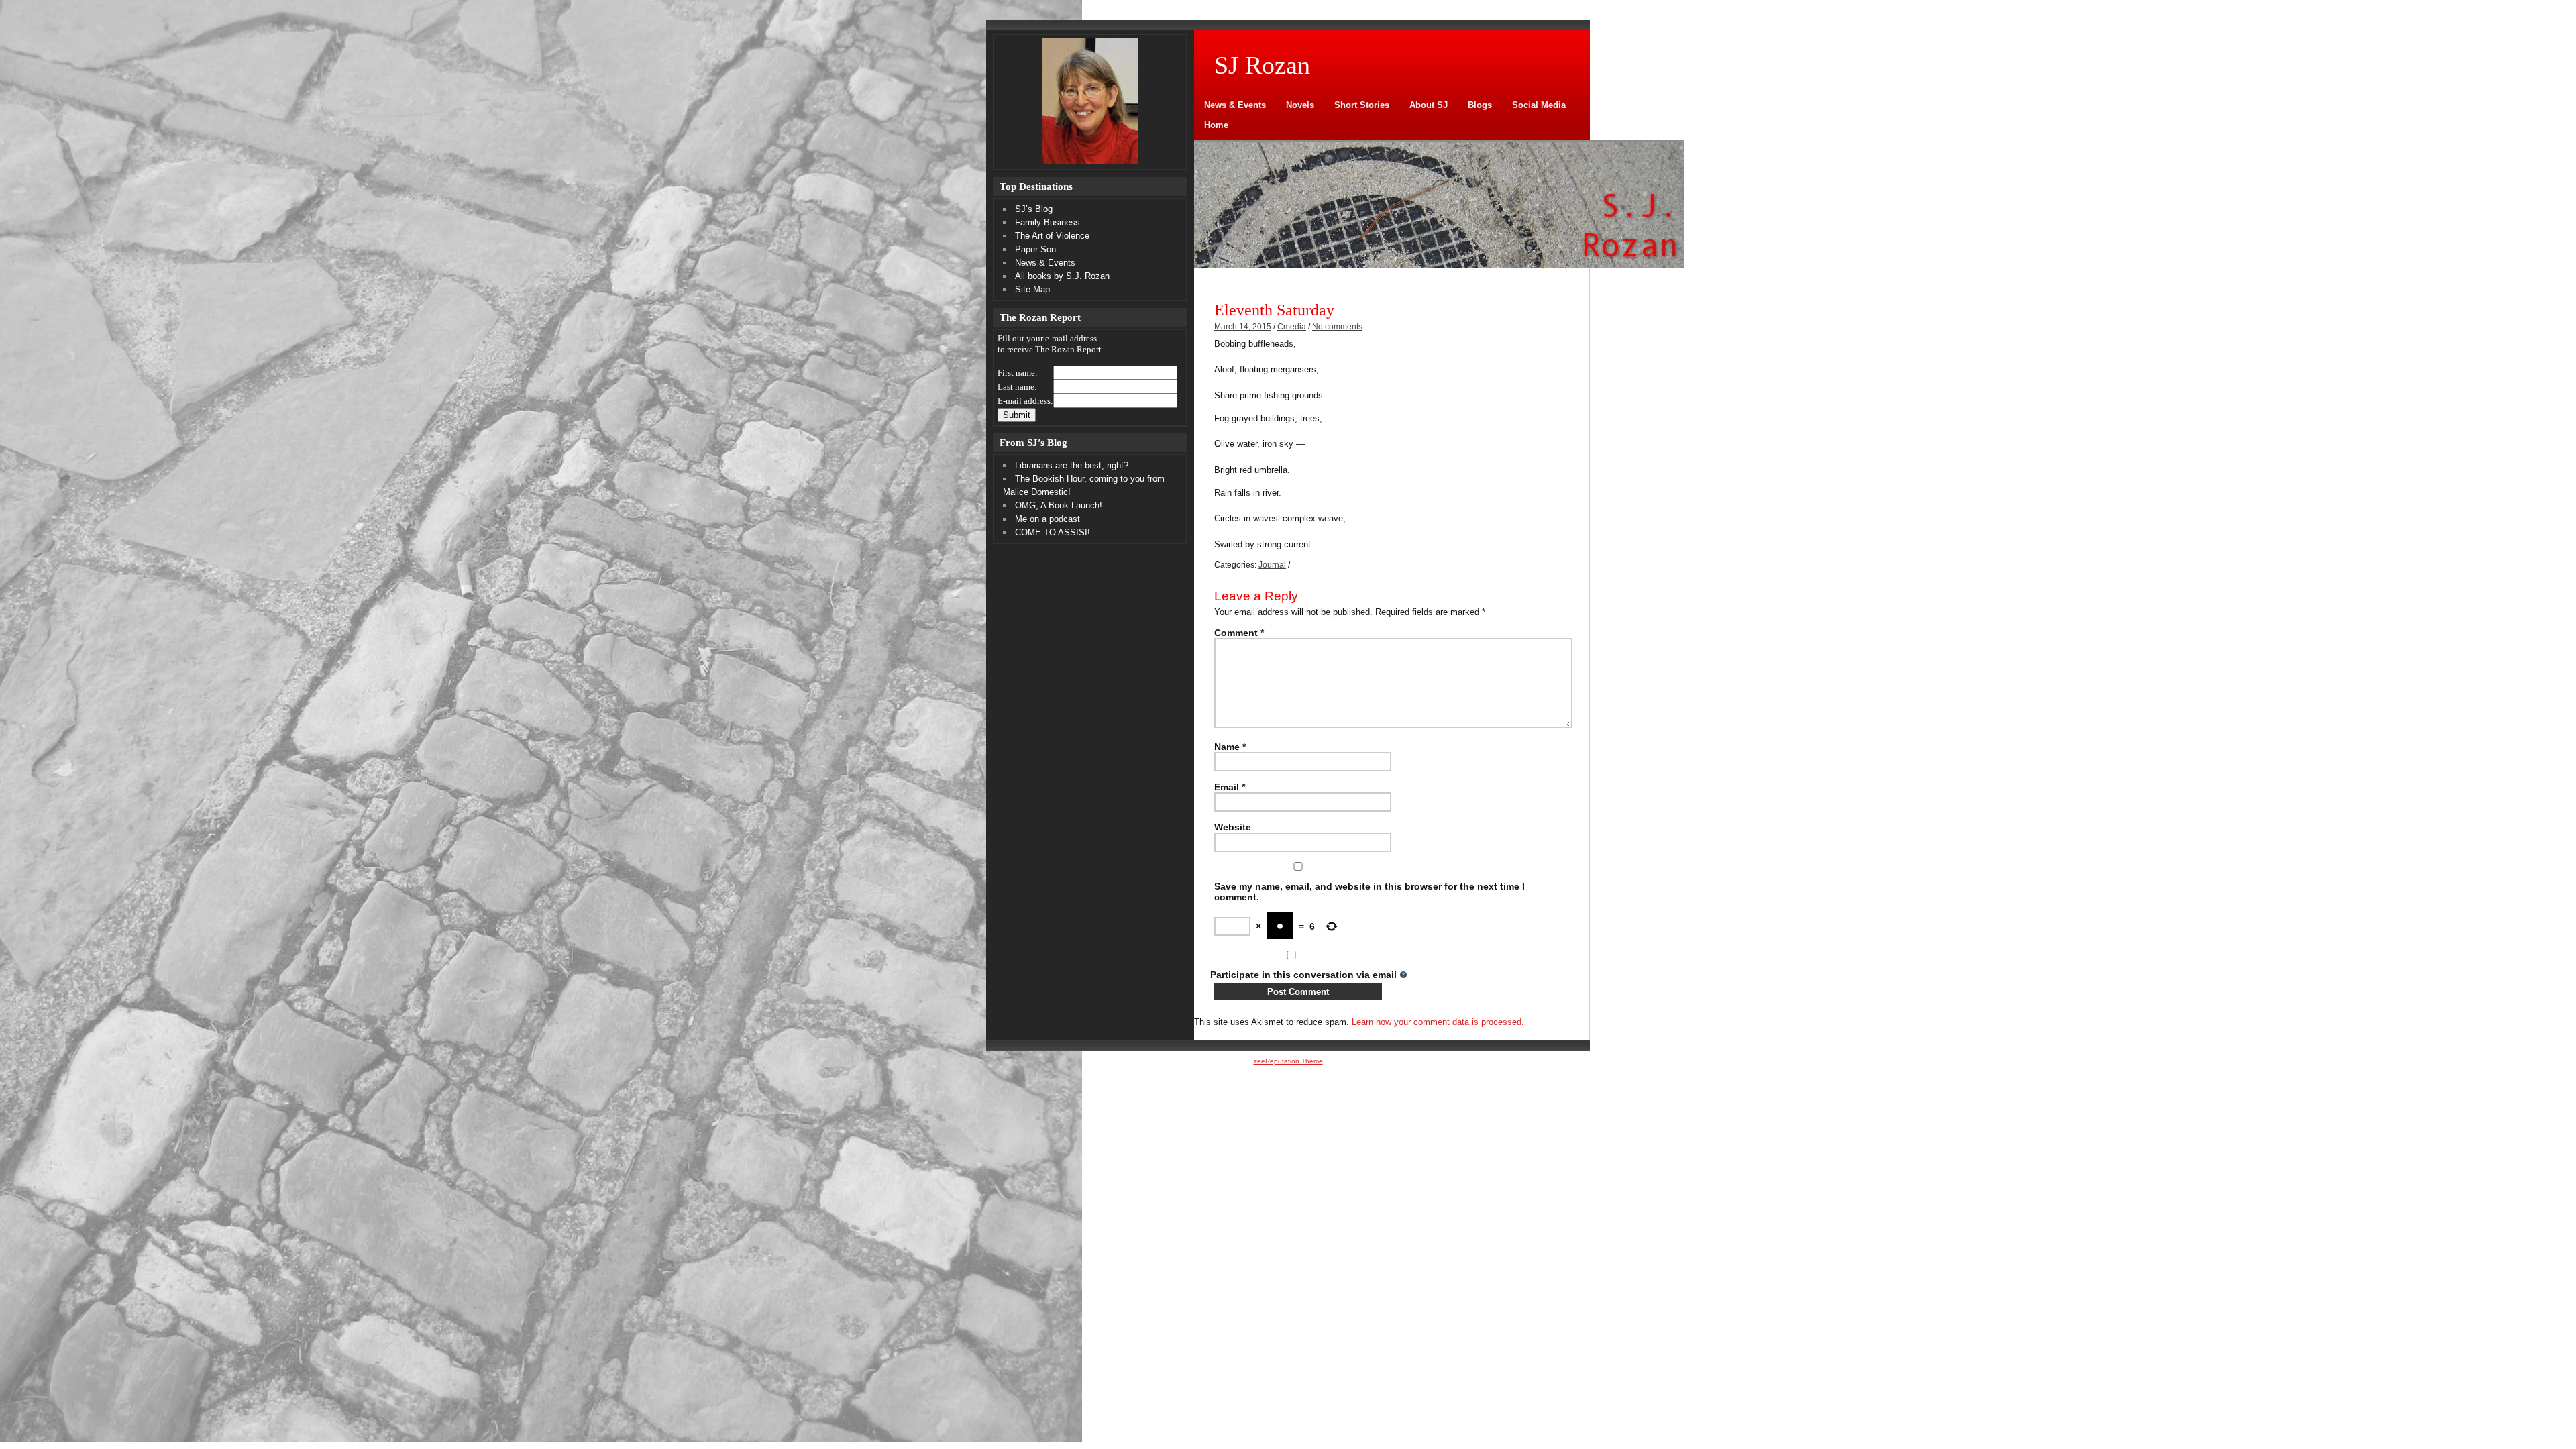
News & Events (1235, 105)
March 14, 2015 (1243, 327)
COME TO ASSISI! (1053, 532)
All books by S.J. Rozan (1062, 276)
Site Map (1032, 289)
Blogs (1480, 105)
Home (1216, 125)
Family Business (1048, 222)
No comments (1337, 327)
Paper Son (1035, 249)
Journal (1272, 565)
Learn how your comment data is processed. (1438, 1022)
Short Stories (1362, 105)
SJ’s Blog (1034, 209)
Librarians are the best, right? (1072, 465)
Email (1230, 787)
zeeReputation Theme (1288, 1061)
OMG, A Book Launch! (1059, 505)
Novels (1300, 105)
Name (1230, 747)
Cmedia (1292, 327)
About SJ (1429, 105)
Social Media (1539, 105)
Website (1233, 827)
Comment (1239, 633)
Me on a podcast (1048, 519)
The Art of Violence (1052, 236)
